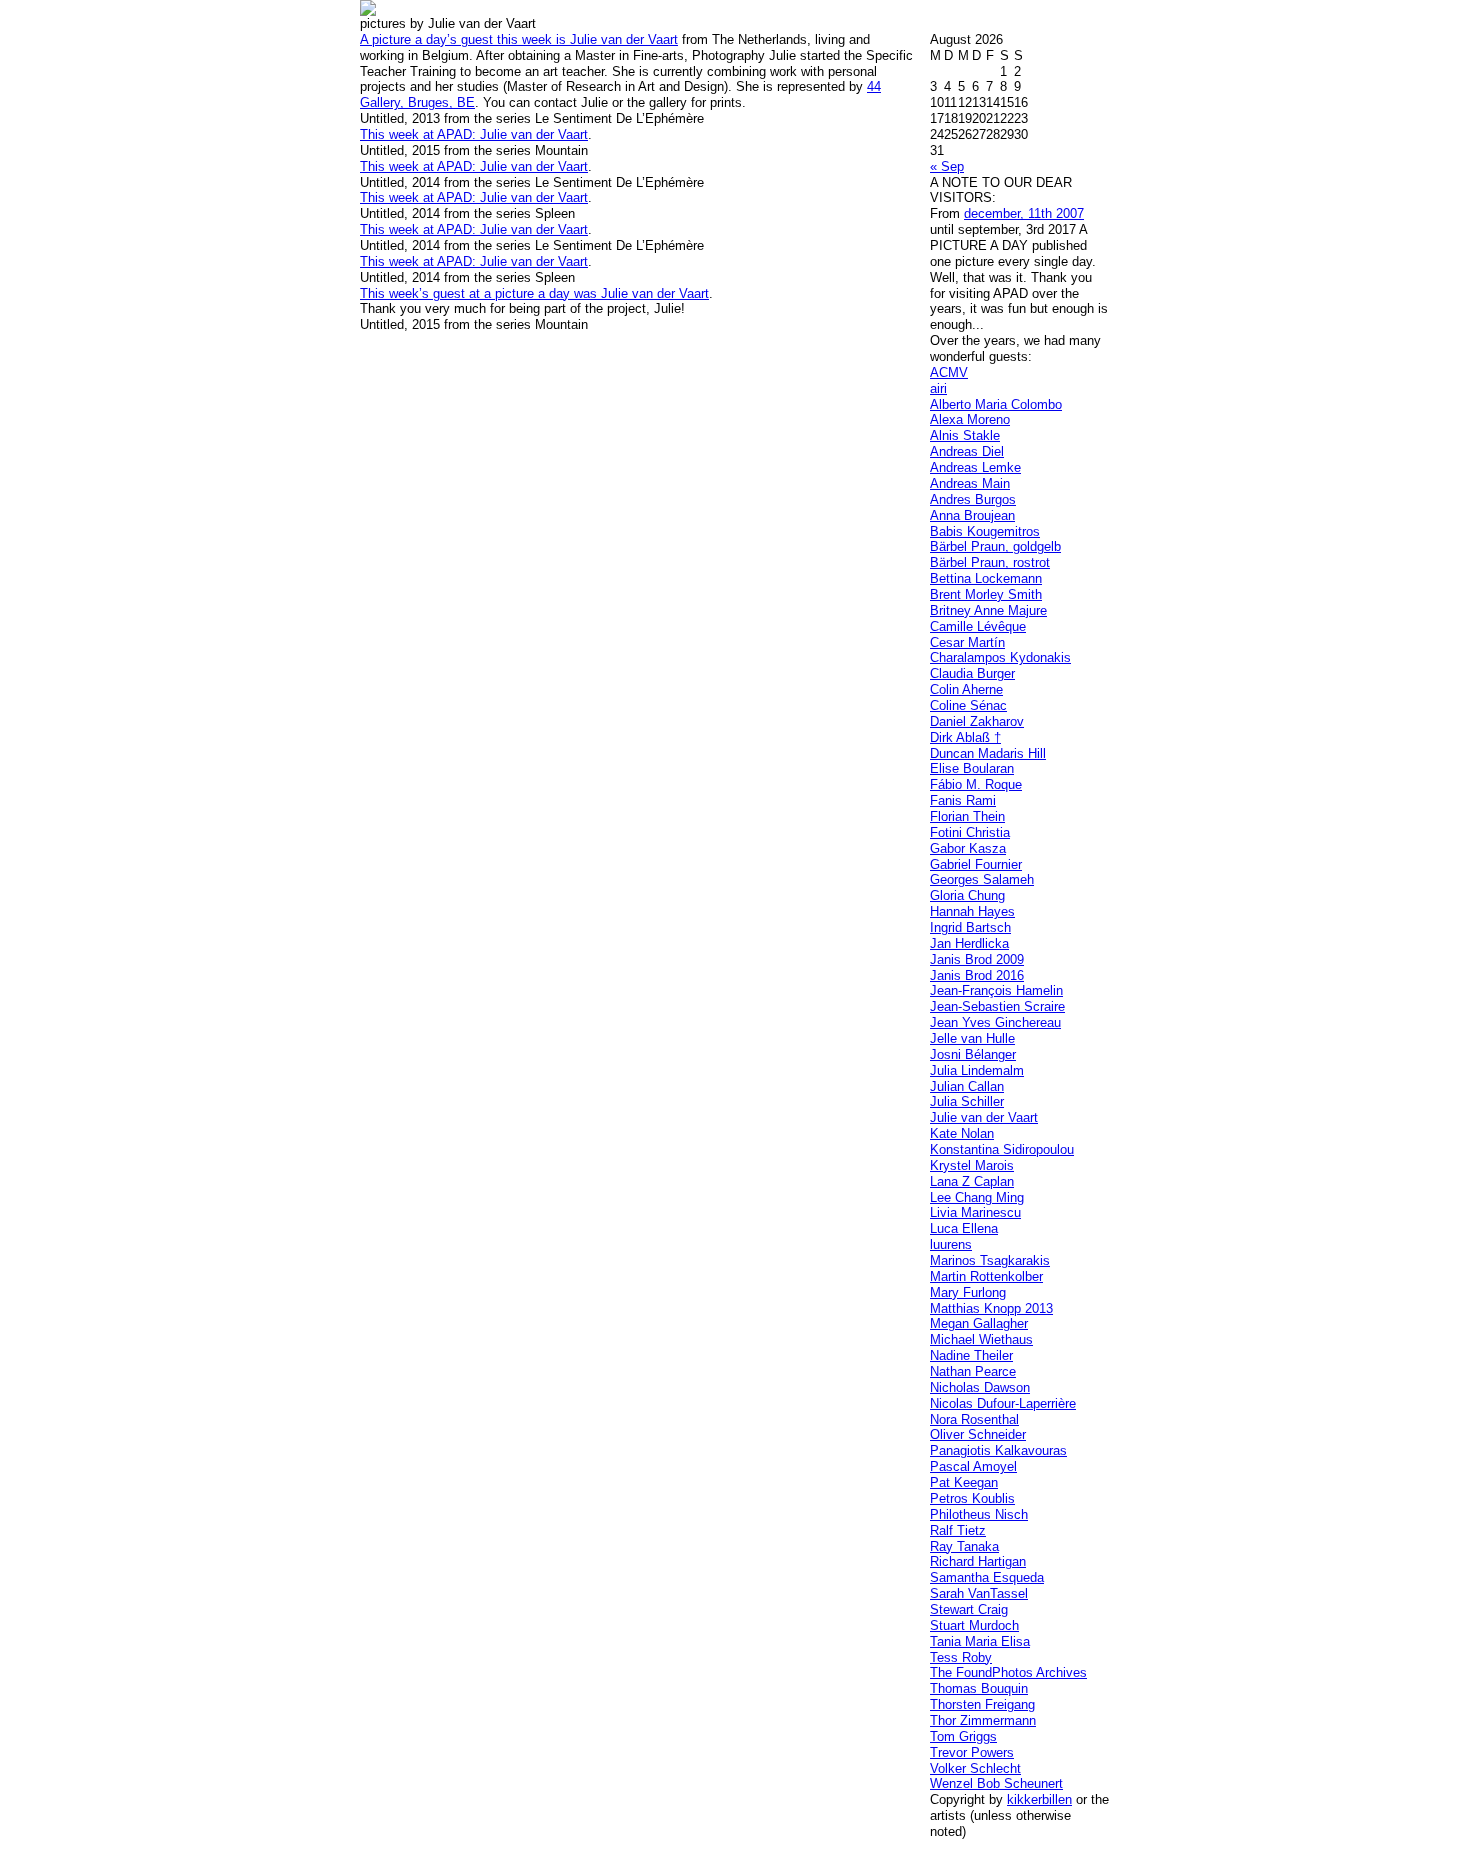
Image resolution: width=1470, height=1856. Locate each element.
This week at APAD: (420, 134)
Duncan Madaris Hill (988, 753)
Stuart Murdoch (974, 1625)
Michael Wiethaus (981, 1339)
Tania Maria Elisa (980, 1641)
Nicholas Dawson (980, 1387)
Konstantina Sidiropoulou (1002, 1149)
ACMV (949, 372)
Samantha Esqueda (987, 1577)
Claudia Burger (972, 673)
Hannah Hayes (972, 911)
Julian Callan (967, 1086)
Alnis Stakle (965, 435)
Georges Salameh (982, 879)
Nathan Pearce (973, 1371)
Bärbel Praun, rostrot (990, 562)
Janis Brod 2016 (977, 975)
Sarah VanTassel (979, 1593)
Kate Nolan (962, 1133)
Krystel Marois (972, 1165)
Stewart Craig (969, 1609)
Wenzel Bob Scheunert (996, 1783)
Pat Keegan (964, 1482)
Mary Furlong (968, 1292)
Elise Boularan (972, 768)
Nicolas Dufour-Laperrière (1003, 1403)
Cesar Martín (967, 642)
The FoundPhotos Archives (1008, 1672)
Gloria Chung (967, 895)
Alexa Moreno (970, 419)
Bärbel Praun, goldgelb (995, 546)
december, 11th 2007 (1024, 213)
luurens (951, 1244)
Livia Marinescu (975, 1212)
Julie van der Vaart (534, 166)
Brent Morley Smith (986, 594)
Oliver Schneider (978, 1434)
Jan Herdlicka (969, 943)
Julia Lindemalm (977, 1070)
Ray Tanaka (964, 1546)
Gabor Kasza (968, 848)
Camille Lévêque (978, 626)
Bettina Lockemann (986, 578)
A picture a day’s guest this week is (465, 39)
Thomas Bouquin (979, 1688)
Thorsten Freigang (982, 1704)
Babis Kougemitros (985, 531)
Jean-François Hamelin (996, 990)
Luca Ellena (964, 1228)
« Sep (947, 166)
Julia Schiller (967, 1101)
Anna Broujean (972, 515)
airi (938, 388)
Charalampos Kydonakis (1000, 657)
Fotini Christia (970, 832)
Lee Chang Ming (977, 1197)
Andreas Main (970, 483)
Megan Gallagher (979, 1323)
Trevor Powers (972, 1752)
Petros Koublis (972, 1498)
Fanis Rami (963, 800)
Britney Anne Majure (988, 610)
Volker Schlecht (975, 1768)
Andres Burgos (973, 499)
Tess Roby (961, 1657)
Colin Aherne (966, 689)
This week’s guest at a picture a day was (480, 293)
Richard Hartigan (978, 1561)
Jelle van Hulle (972, 1038)
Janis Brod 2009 (977, 959)
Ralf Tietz (958, 1530)
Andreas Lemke (975, 467)
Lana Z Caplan (972, 1181)
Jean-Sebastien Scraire (997, 1006)
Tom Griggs (963, 1736)
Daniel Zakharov (977, 721)
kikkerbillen (1039, 1799)
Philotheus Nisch (979, 1514)
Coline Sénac (968, 705)
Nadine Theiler (971, 1355)
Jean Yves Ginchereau (995, 1022)
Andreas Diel (967, 451)
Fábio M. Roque (976, 784)
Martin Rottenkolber (986, 1276)
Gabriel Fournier (976, 864)
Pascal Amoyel (973, 1466)
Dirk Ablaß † (965, 737)
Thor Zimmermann (983, 1720)
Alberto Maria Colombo (996, 404)
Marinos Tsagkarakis (990, 1260)
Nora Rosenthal (974, 1419)
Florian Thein (967, 816)
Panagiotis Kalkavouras (998, 1450)
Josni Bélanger (973, 1054)
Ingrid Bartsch (970, 927)
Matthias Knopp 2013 (991, 1308)
